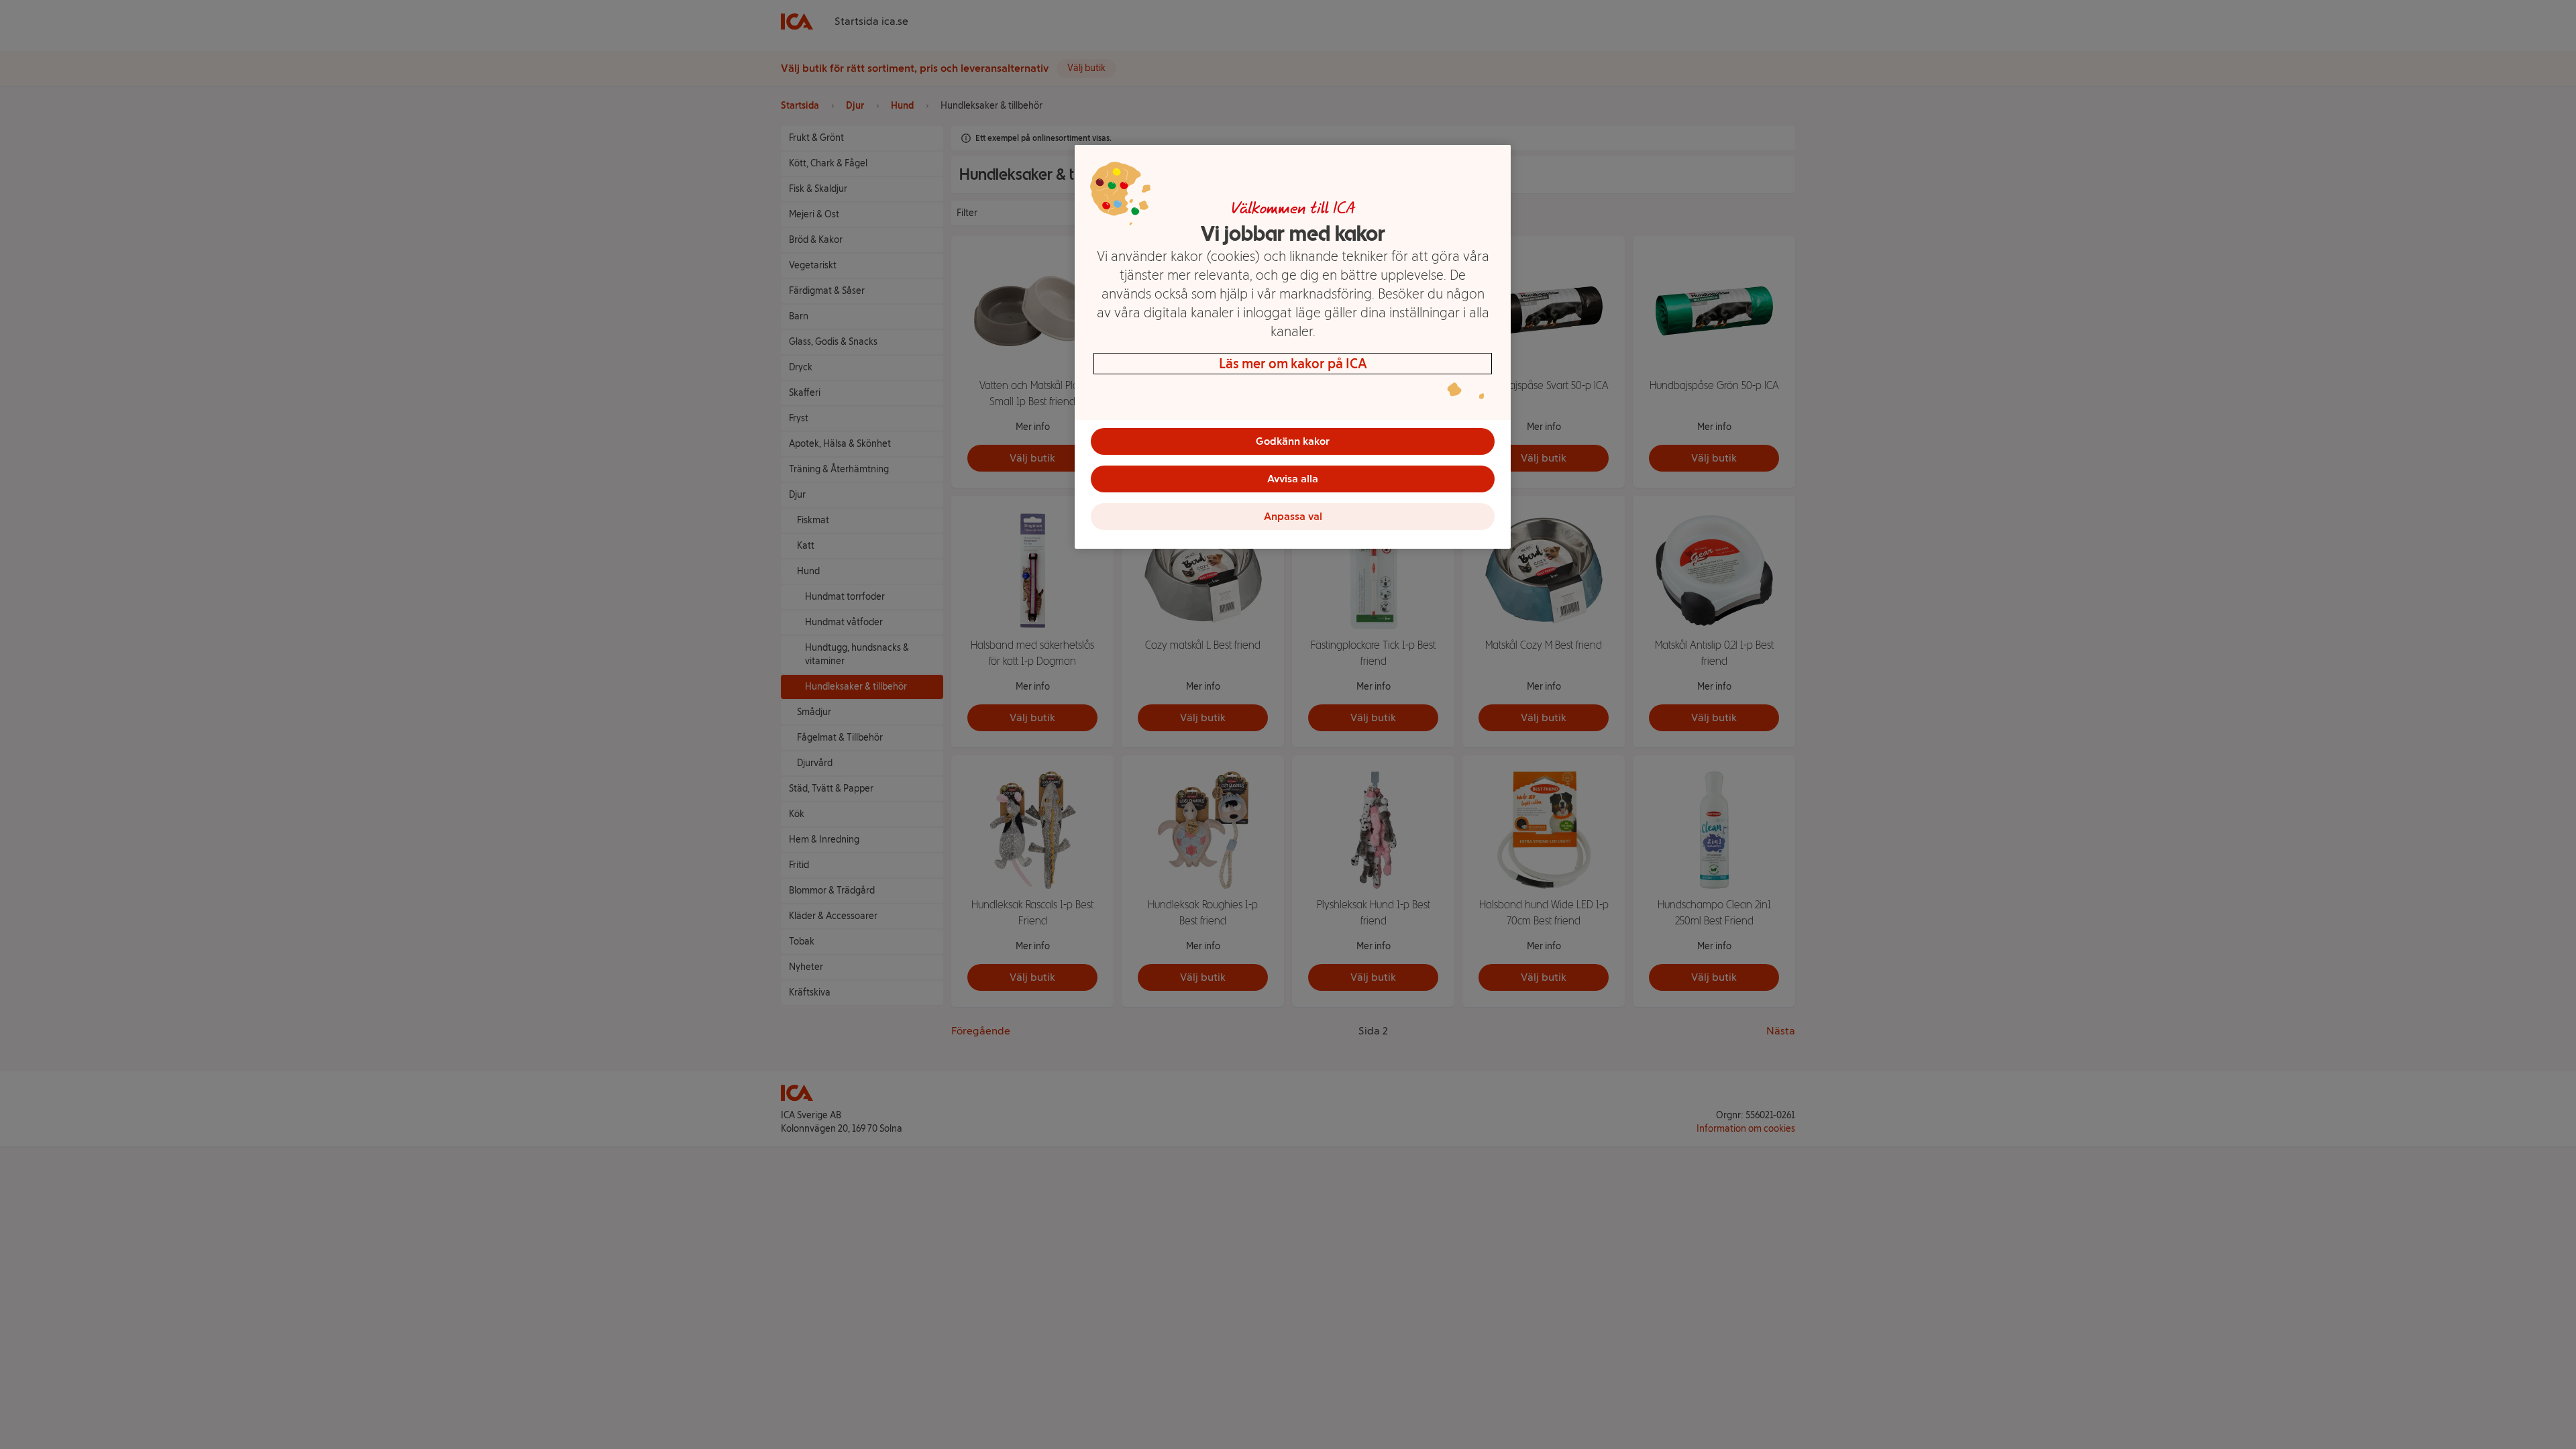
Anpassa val (1293, 516)
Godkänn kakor (1293, 441)
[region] (1293, 347)
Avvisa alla (1293, 479)
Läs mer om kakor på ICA (1293, 364)
